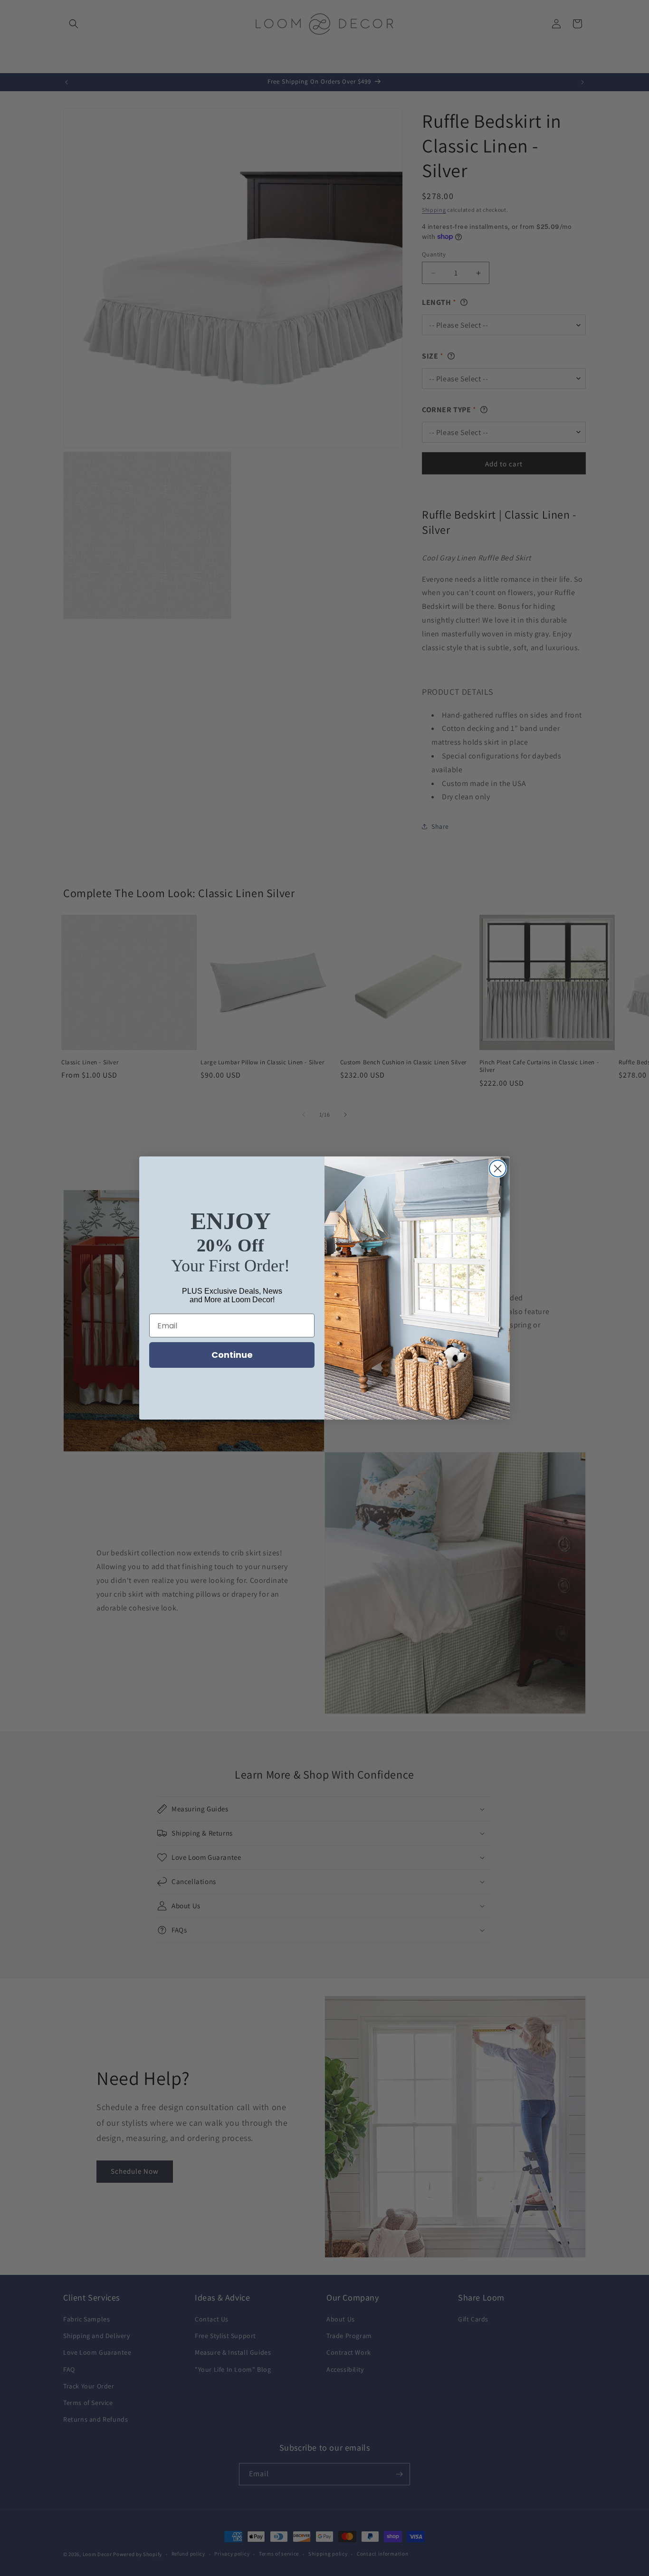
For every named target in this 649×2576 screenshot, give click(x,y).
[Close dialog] (498, 1169)
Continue (232, 1355)
